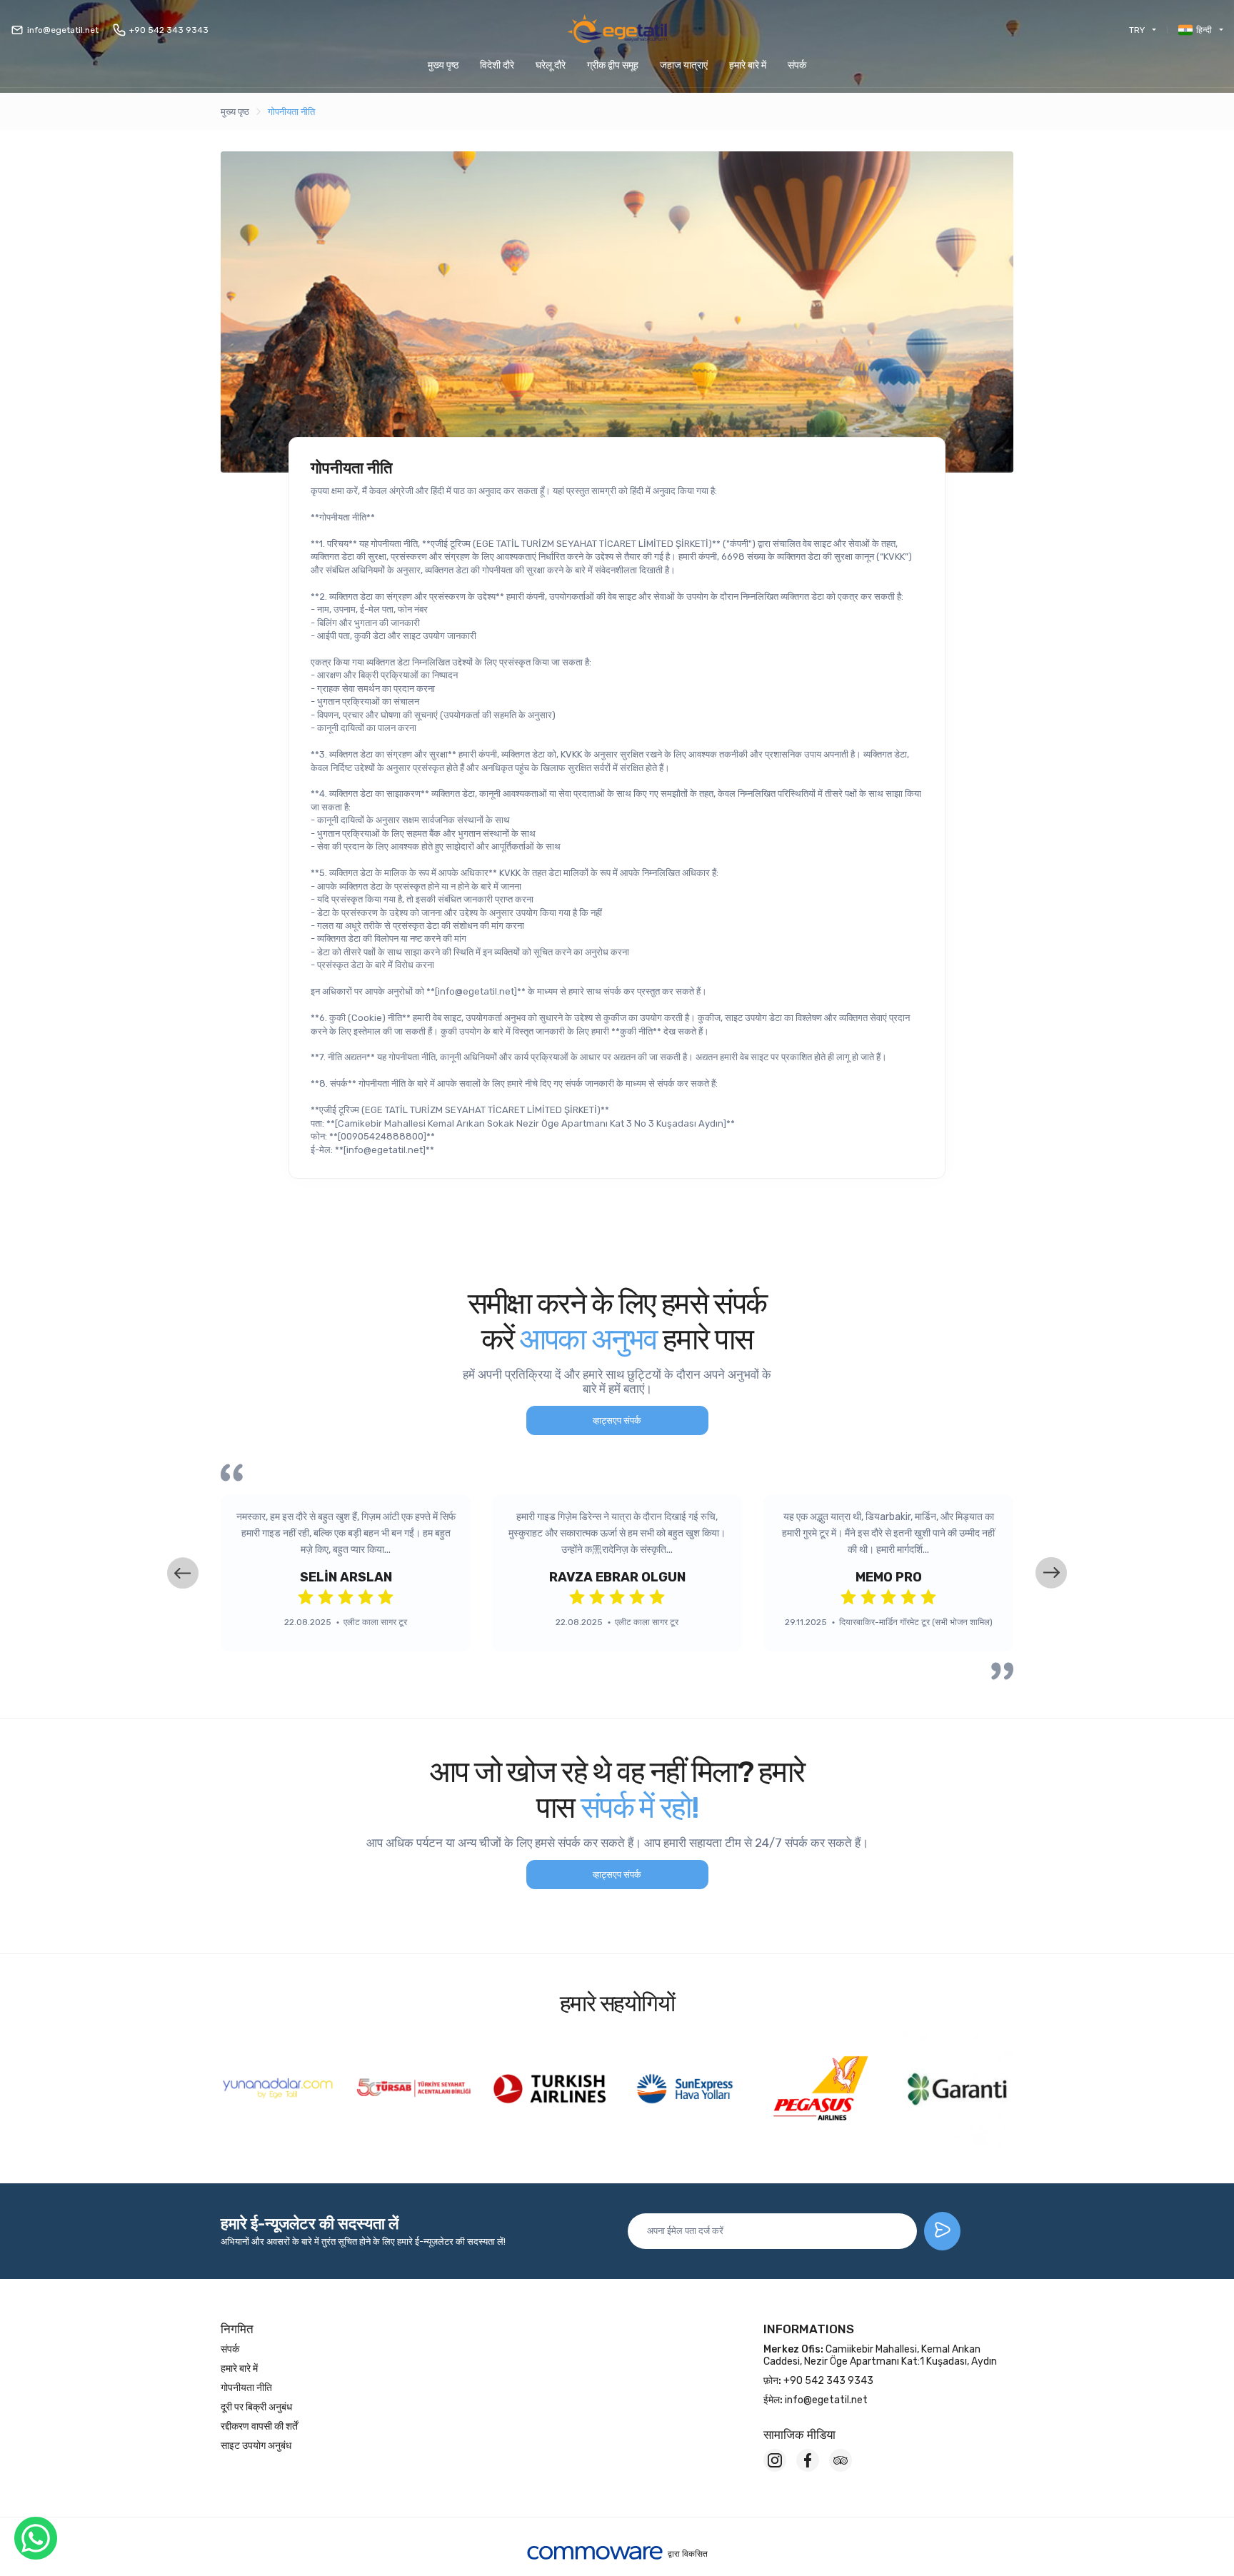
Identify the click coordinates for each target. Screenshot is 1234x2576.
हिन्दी (1204, 30)
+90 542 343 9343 (169, 30)
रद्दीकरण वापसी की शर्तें (259, 2426)
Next (1051, 1573)
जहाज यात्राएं (684, 65)
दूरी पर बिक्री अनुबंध (256, 2407)
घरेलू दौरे (551, 65)
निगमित (237, 2329)
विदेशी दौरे (497, 65)
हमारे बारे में (748, 65)
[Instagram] (775, 2460)
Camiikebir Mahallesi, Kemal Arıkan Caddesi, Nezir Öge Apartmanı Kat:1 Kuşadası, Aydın (880, 2355)
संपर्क (797, 65)
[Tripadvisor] (841, 2460)
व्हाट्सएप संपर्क (617, 1420)
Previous (183, 1573)
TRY (1137, 30)
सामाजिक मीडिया (799, 2435)
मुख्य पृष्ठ (443, 65)
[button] (613, 65)
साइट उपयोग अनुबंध (256, 2446)
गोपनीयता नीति (291, 112)
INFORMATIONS (809, 2329)
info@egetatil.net (63, 30)
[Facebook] (808, 2460)
